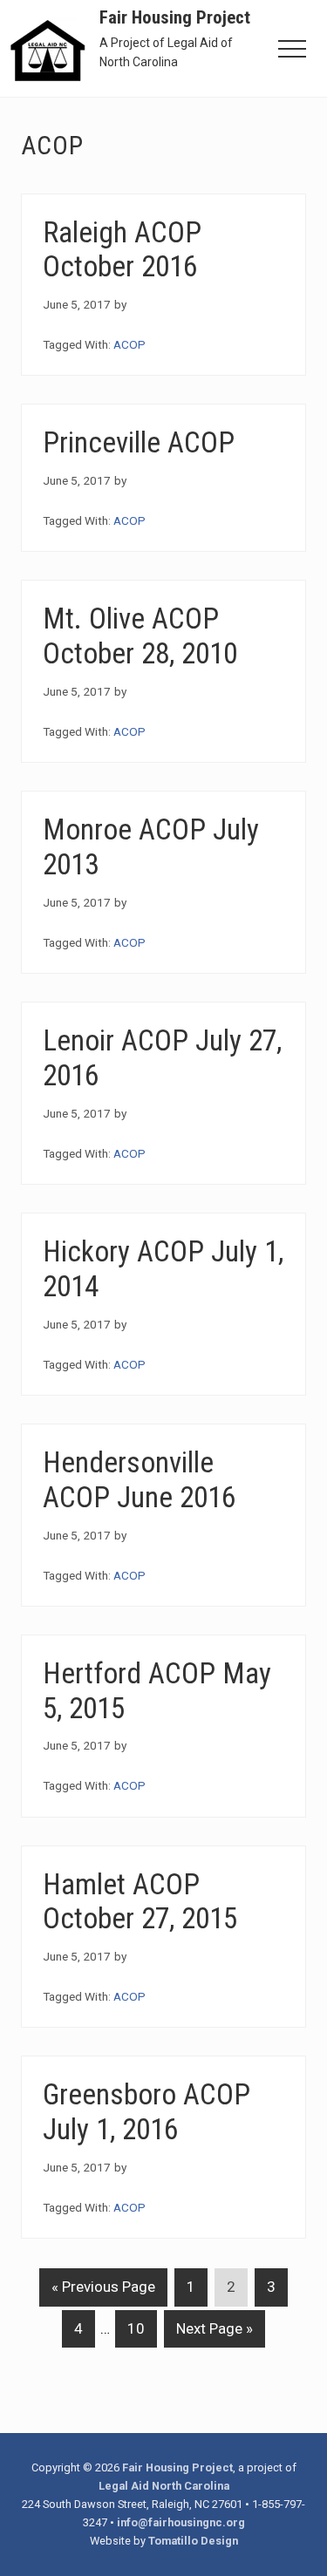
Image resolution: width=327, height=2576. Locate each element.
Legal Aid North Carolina (164, 2486)
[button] (292, 49)
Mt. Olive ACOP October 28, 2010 (140, 636)
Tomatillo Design (193, 2541)
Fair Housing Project (175, 17)
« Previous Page (97, 2292)
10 (130, 2328)
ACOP (129, 344)
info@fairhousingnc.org (181, 2522)
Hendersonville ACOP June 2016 (139, 1480)
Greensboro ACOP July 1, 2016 (146, 2112)
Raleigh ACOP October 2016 (122, 250)
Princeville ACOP (139, 442)
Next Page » (208, 2334)
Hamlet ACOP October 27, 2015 (140, 1902)
